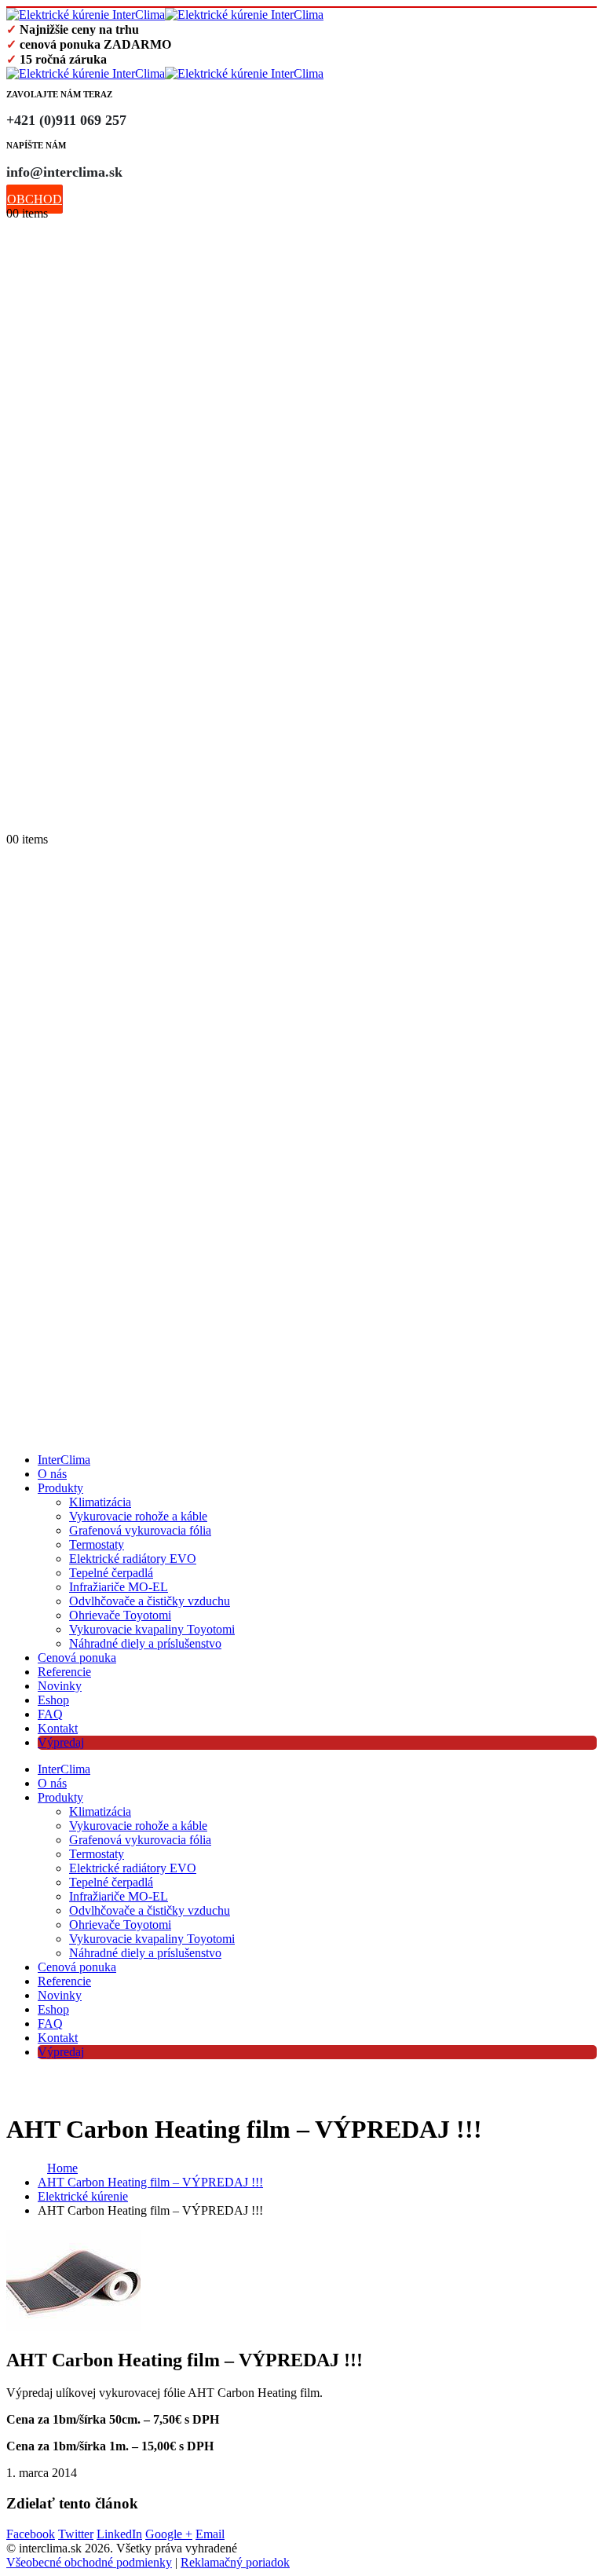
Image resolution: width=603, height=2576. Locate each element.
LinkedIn (119, 2534)
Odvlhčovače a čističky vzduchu (150, 1601)
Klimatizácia (100, 1502)
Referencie (64, 1672)
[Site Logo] (165, 15)
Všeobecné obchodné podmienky (89, 2562)
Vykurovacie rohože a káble (138, 1516)
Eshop (53, 1700)
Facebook (31, 2534)
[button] (14, 823)
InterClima (64, 1460)
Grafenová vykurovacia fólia (140, 1530)
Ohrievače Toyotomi (120, 1615)
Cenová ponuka (77, 1658)
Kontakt (58, 1728)
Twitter (76, 2534)
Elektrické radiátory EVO (133, 1559)
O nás (52, 1474)
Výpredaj (61, 1742)
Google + (169, 2534)
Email (210, 2534)
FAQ (50, 1714)
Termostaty (97, 1544)
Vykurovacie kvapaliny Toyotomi (152, 1629)
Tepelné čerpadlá (111, 1573)
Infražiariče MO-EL (119, 1587)
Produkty (60, 1488)
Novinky (60, 1686)
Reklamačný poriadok (235, 2562)
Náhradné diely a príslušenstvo (145, 1643)
